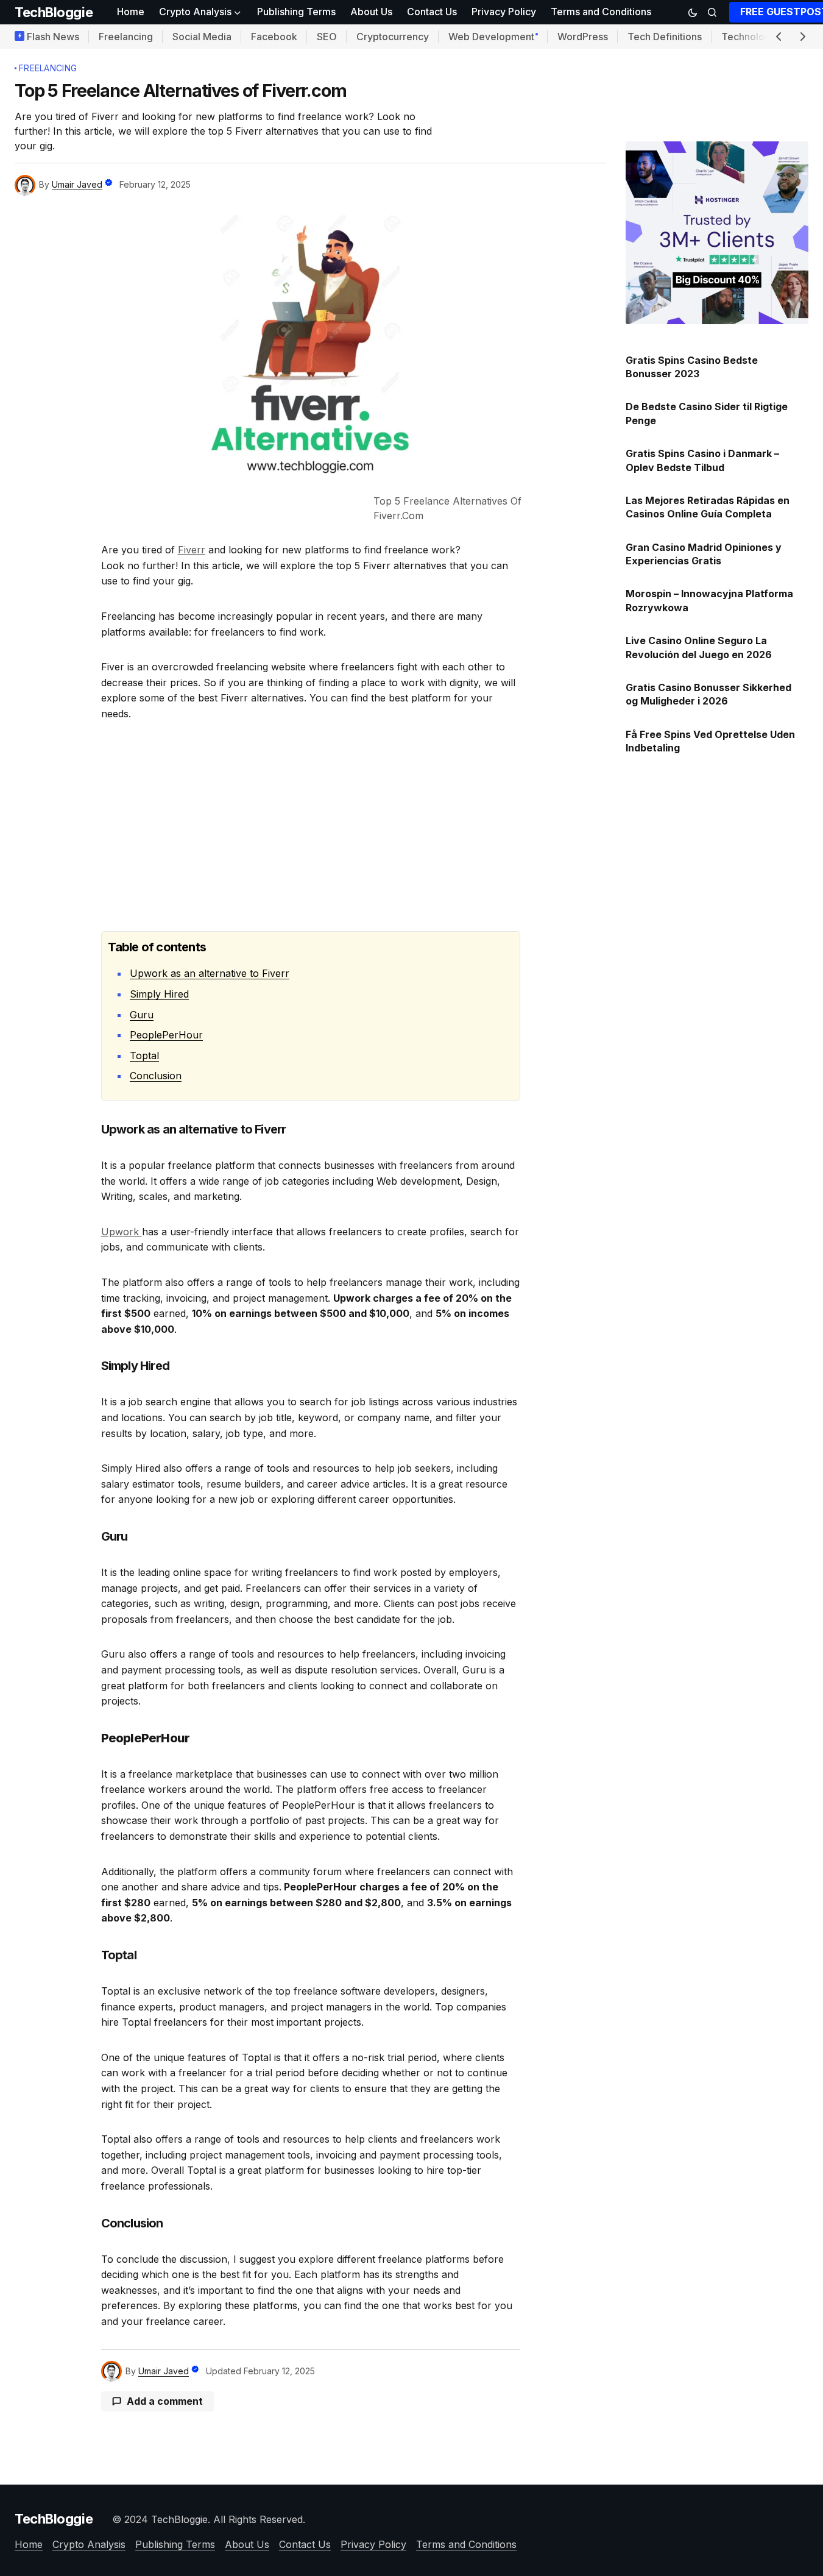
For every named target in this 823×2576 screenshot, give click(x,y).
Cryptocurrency (393, 37)
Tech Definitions (665, 37)
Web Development (491, 37)
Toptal (144, 1056)
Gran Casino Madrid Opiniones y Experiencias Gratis (704, 554)
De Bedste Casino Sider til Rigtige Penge (707, 413)
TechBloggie (54, 12)
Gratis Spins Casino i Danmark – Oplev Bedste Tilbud (702, 460)
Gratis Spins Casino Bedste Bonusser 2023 (692, 367)
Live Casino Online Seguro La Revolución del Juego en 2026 (699, 647)
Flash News (53, 37)
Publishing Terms (175, 2544)
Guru (142, 1015)
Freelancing (126, 37)
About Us (247, 2544)
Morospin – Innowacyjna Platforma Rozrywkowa (709, 600)
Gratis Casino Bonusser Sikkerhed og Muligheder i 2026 (708, 694)
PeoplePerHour (166, 1035)
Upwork (122, 1232)
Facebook (274, 37)
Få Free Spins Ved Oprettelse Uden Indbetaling (710, 741)
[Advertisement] (311, 826)
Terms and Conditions (466, 2544)
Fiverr (192, 550)
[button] (693, 12)
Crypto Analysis (89, 2544)
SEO (327, 37)
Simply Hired (159, 994)
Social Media (202, 37)
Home (29, 2544)
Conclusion (156, 1076)
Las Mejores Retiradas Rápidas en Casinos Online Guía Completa (708, 507)
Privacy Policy (373, 2544)
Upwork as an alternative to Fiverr (210, 973)
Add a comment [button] (165, 2401)
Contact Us (305, 2544)
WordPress (583, 37)
